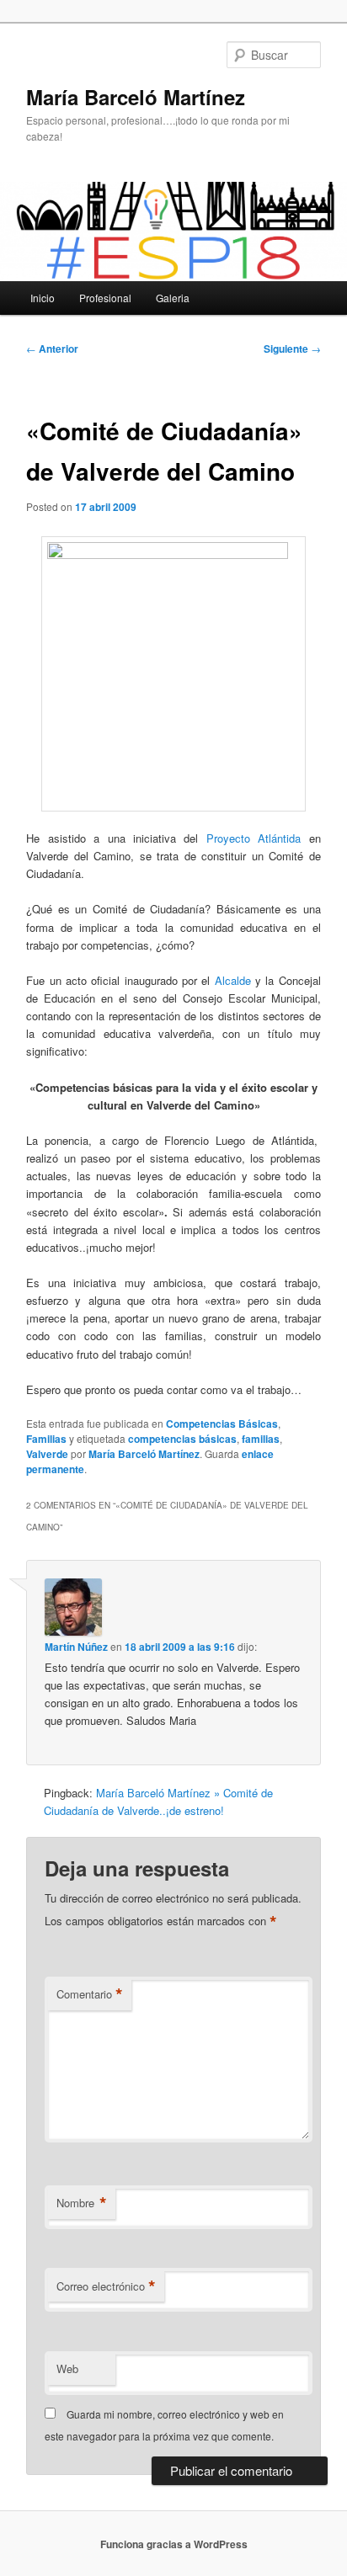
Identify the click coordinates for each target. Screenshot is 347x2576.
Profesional (105, 298)
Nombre (82, 2203)
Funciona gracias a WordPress (174, 2544)
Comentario (90, 1994)
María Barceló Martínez (136, 97)
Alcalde (233, 980)
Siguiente (292, 349)
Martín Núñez (76, 1647)
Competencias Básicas (222, 1424)
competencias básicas (182, 1439)
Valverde (47, 1454)
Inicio (43, 298)
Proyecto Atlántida (258, 838)
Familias (46, 1439)
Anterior (52, 349)
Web (67, 2368)
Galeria (173, 298)
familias (261, 1439)
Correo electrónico (106, 2286)
